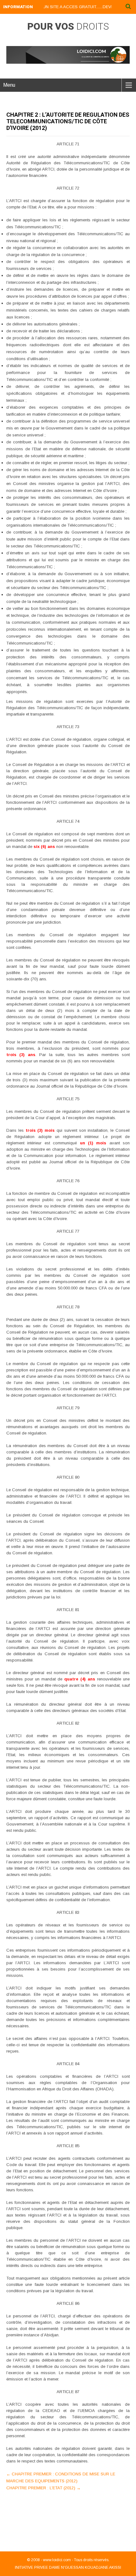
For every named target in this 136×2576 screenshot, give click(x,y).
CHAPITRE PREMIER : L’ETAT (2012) (43, 2488)
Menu (9, 85)
